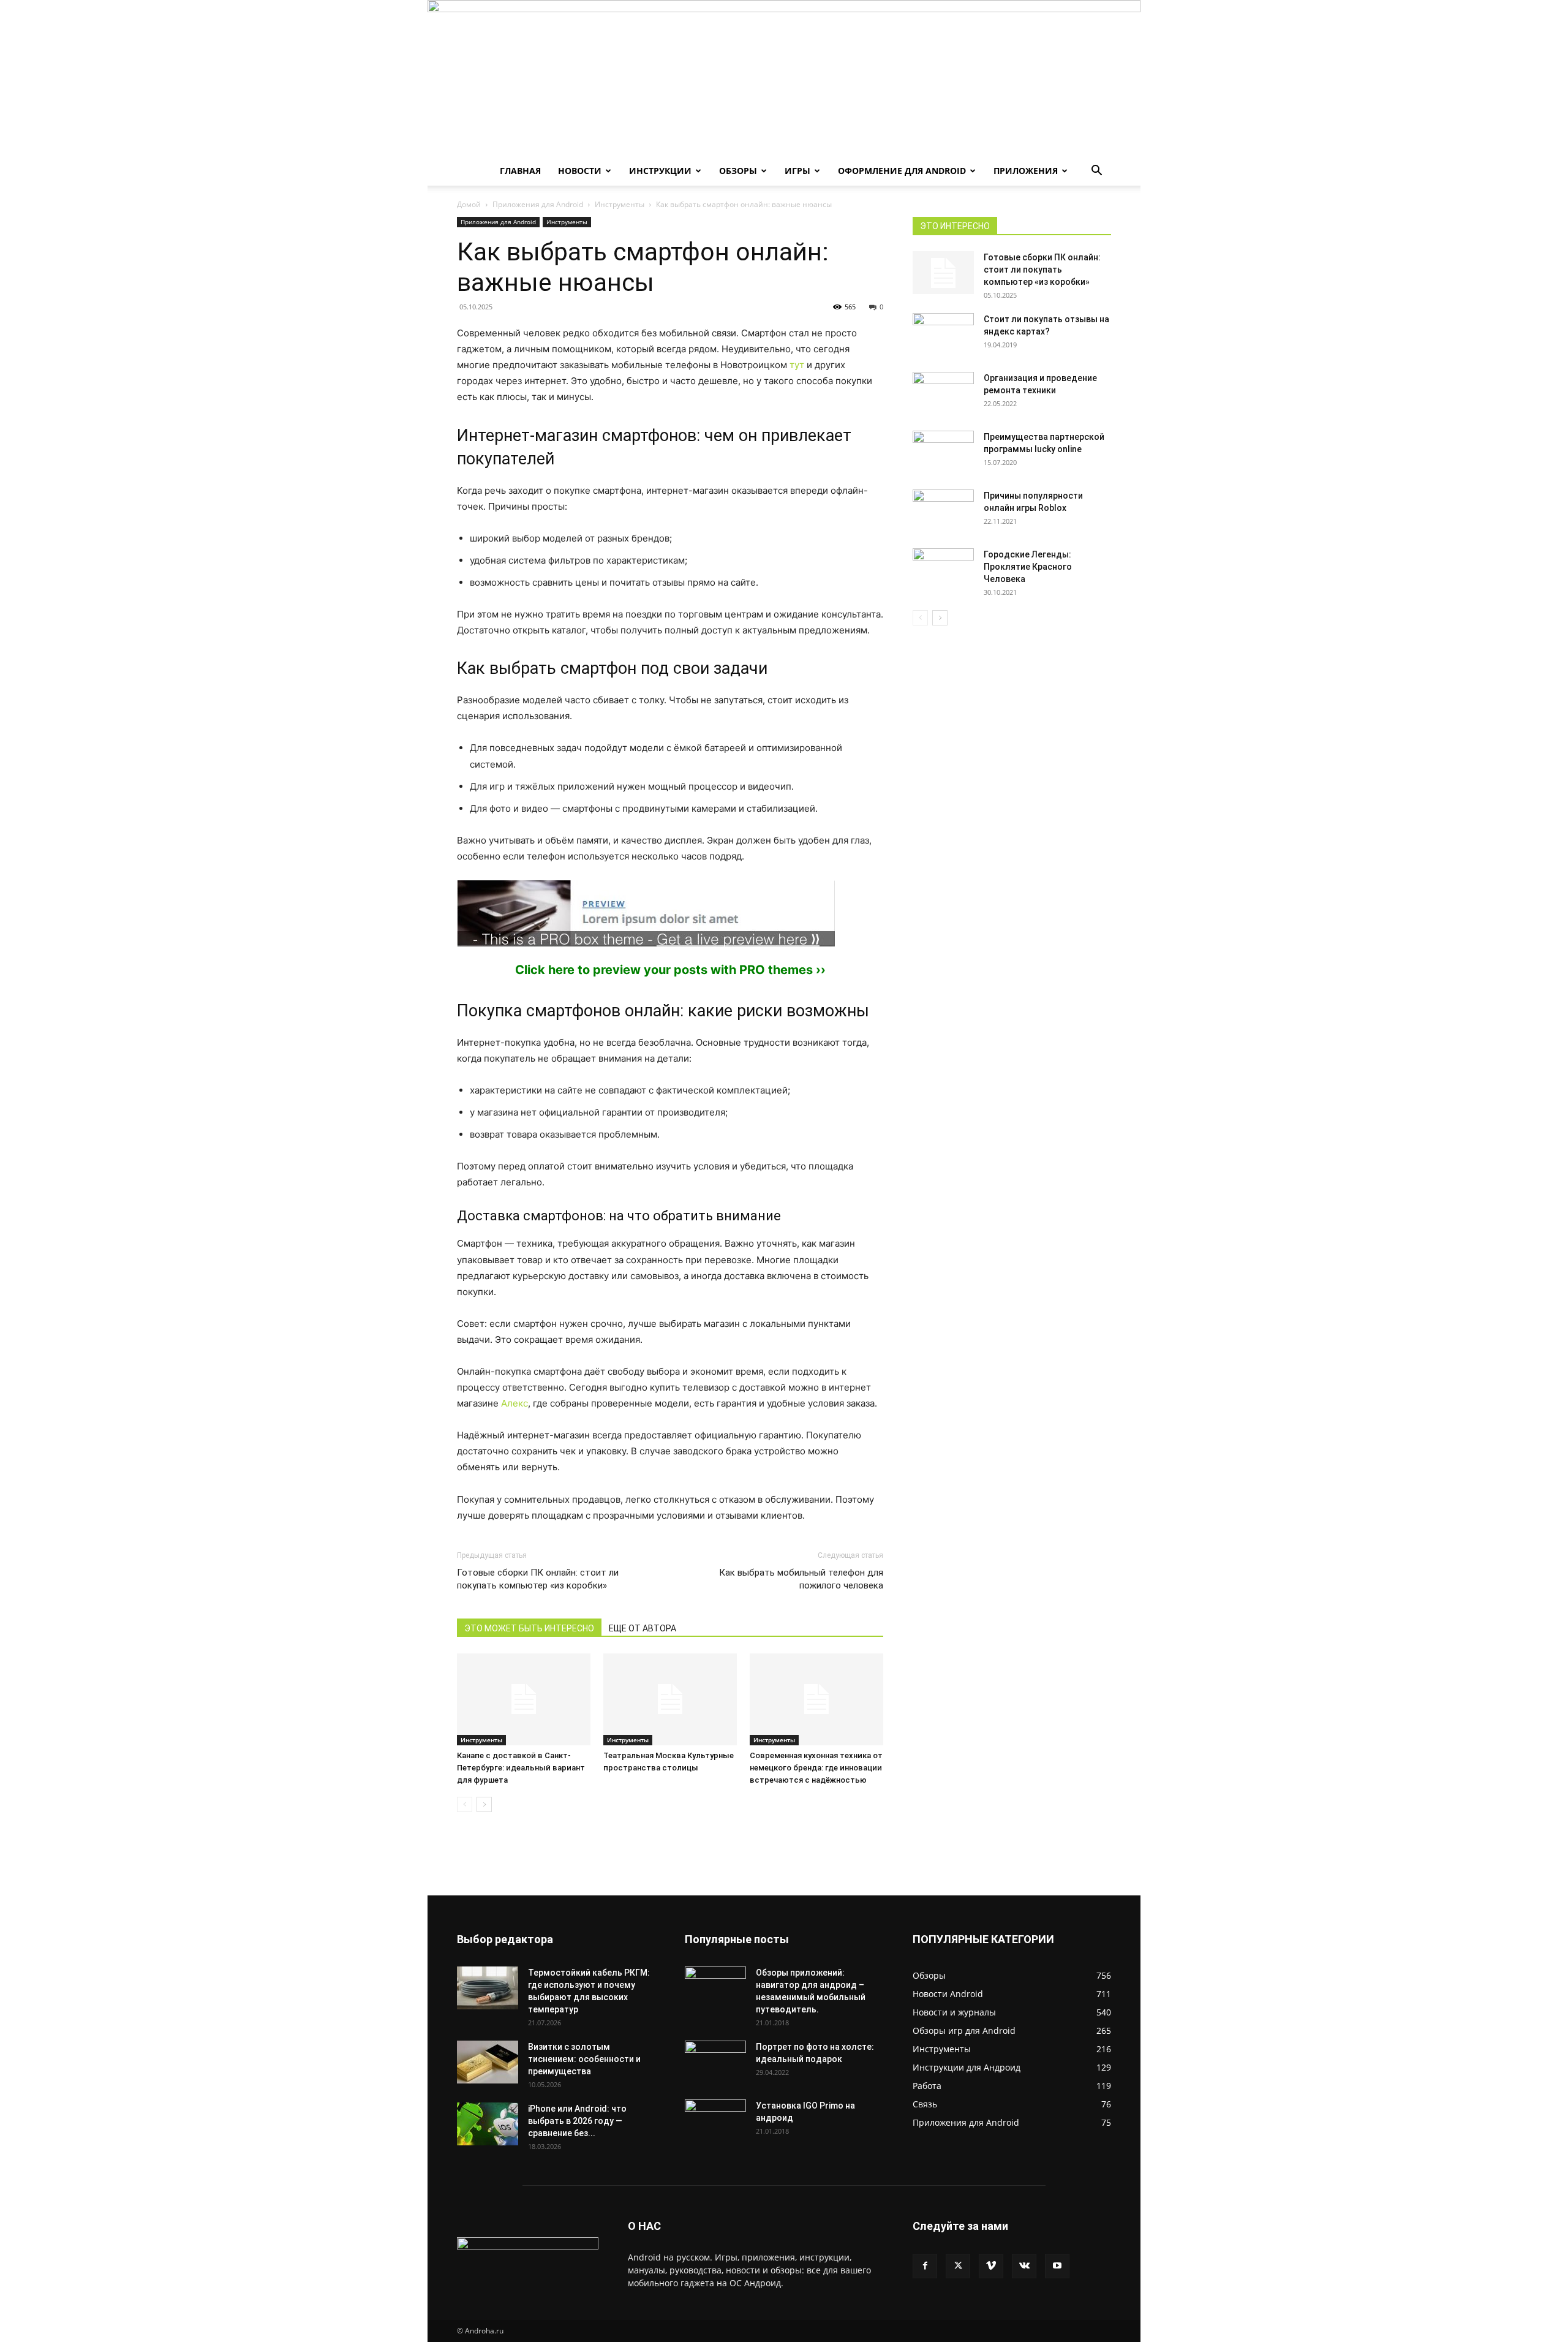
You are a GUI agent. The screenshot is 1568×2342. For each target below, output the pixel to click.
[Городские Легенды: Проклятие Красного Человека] (943, 570)
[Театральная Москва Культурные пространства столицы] (670, 1699)
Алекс (514, 1403)
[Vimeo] (991, 2266)
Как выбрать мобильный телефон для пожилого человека (801, 1579)
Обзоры (738, 171)
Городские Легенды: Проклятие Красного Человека (1028, 567)
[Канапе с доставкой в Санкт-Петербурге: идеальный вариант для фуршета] (524, 1699)
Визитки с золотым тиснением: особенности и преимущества (584, 2059)
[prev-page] (465, 1804)
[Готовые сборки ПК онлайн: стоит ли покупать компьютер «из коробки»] (943, 273)
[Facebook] (925, 2266)
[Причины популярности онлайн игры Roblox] (943, 511)
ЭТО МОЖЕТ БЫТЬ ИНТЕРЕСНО (529, 1628)
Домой (469, 204)
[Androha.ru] (784, 78)
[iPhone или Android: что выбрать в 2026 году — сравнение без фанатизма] (488, 2124)
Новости (580, 171)
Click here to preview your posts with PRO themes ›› (670, 970)
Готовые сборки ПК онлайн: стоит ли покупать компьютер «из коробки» (538, 1579)
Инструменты (620, 204)
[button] (1096, 172)
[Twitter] (958, 2266)
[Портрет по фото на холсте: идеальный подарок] (715, 2062)
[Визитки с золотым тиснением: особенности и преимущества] (488, 2062)
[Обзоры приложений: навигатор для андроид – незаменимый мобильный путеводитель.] (715, 1981)
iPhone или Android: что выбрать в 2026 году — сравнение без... (577, 2121)
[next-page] (484, 1804)
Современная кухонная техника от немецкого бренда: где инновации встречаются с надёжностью (816, 1768)
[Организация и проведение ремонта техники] (943, 393)
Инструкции (660, 171)
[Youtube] (1057, 2266)
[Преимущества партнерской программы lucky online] (943, 452)
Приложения (1026, 171)
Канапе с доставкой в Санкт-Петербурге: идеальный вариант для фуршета (521, 1768)
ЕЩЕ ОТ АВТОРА (643, 1628)
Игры (797, 171)
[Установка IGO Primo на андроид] (715, 2119)
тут (797, 365)
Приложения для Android (538, 204)
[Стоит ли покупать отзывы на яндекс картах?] (943, 334)
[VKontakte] (1024, 2266)
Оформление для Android (902, 171)
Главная (520, 171)
